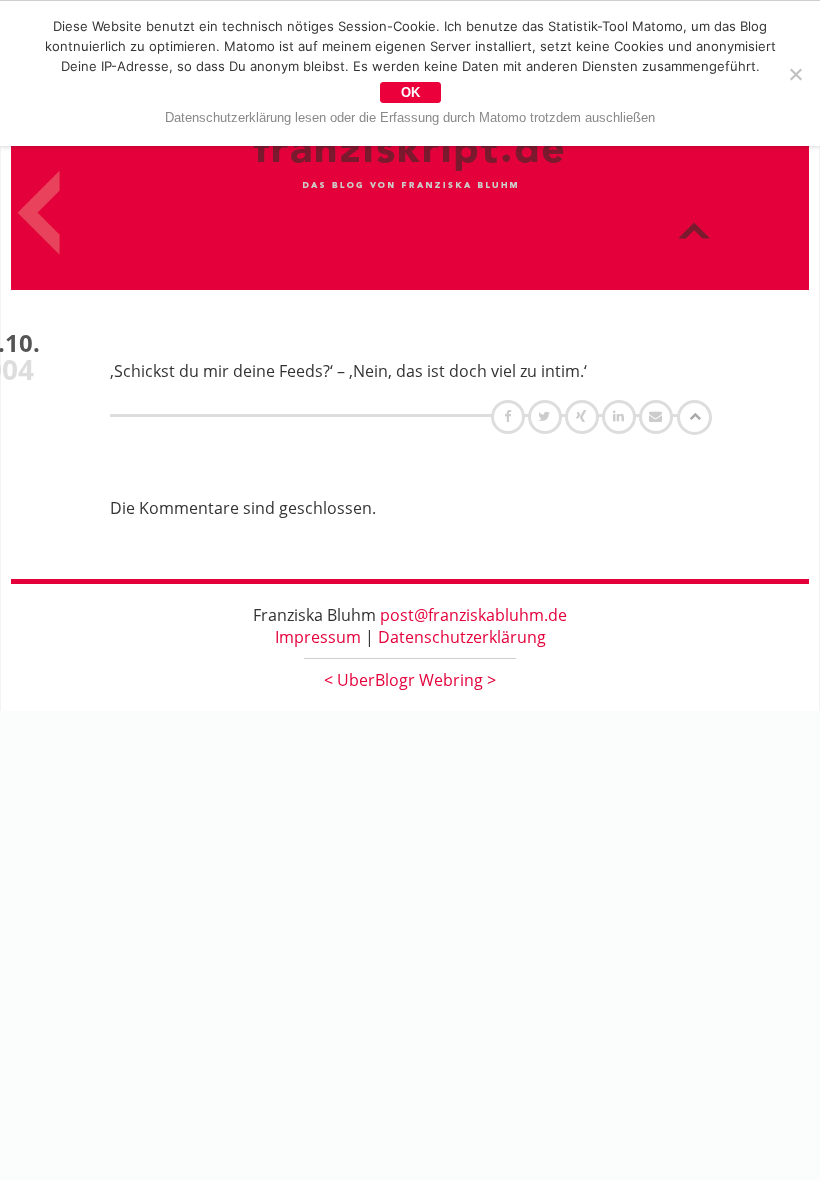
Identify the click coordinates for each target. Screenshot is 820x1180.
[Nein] (795, 74)
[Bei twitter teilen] (547, 416)
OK (410, 92)
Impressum (318, 637)
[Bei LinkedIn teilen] (621, 416)
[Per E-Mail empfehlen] (658, 416)
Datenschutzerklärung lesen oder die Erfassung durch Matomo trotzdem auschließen (410, 117)
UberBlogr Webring (410, 680)
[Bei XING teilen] (584, 416)
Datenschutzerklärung (462, 637)
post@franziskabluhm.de (473, 615)
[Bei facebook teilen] (510, 416)
